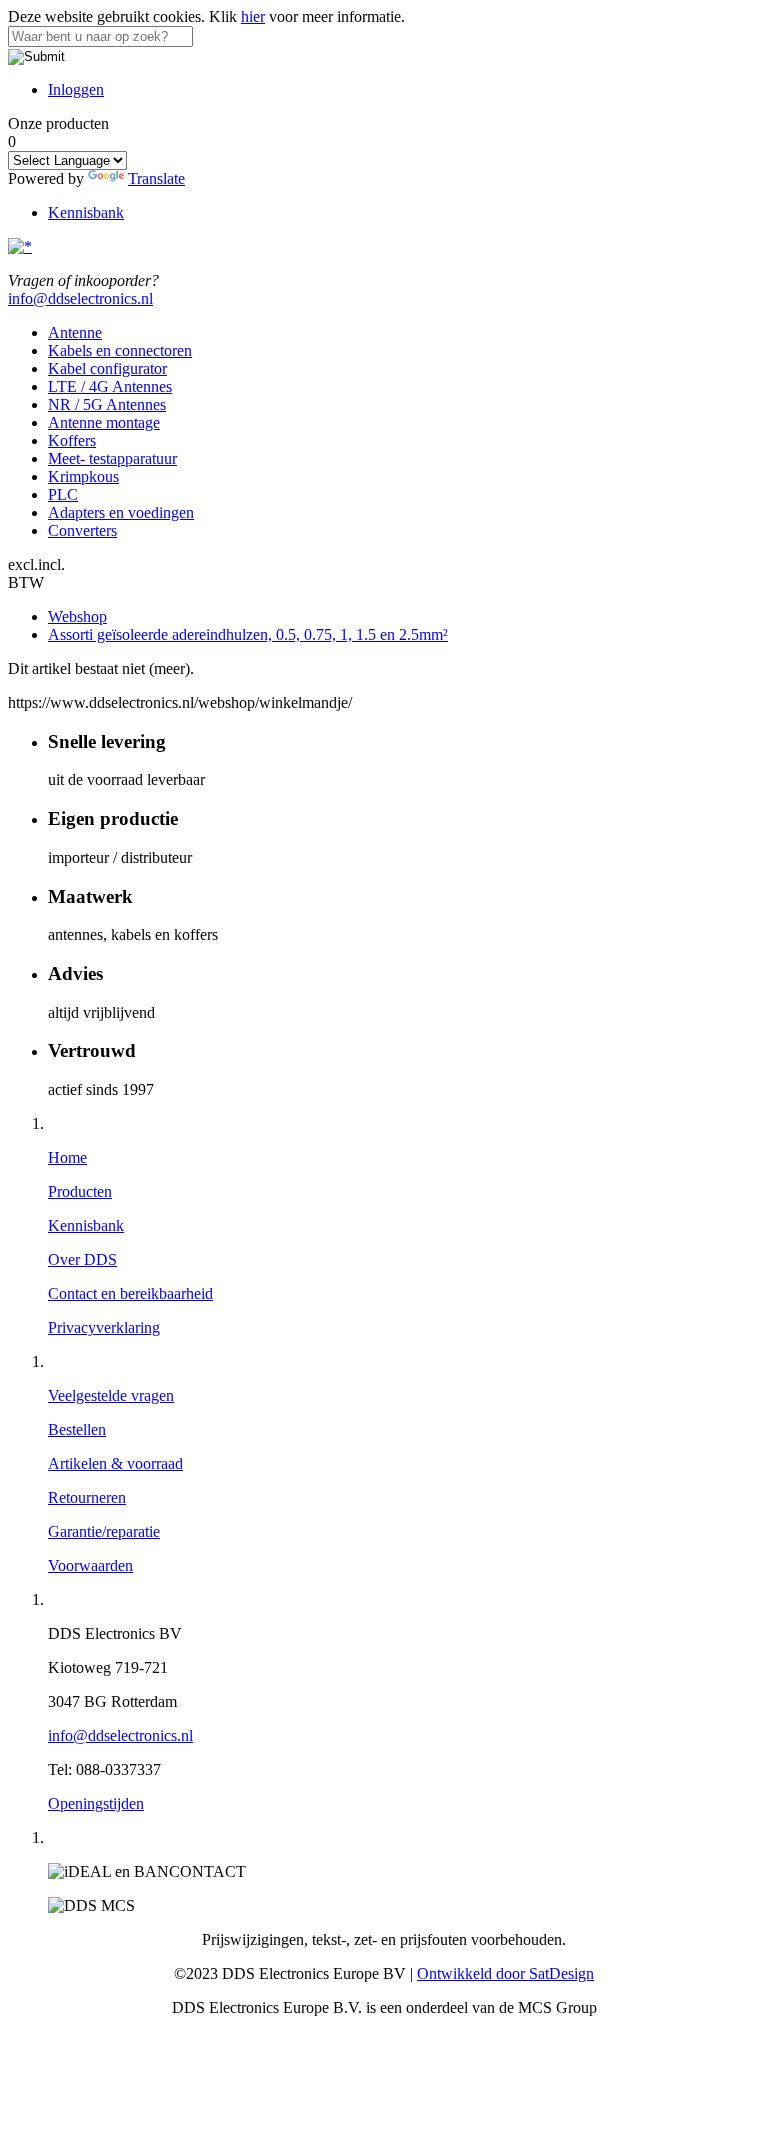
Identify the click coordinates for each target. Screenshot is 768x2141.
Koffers (72, 440)
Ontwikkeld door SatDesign (505, 1973)
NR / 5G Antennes (107, 404)
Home (67, 1157)
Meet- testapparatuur (112, 458)
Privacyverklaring (104, 1327)
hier (253, 16)
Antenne (75, 332)
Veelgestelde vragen (111, 1395)
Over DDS (82, 1259)
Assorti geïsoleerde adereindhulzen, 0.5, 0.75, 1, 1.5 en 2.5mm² (248, 634)
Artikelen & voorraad (115, 1463)
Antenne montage (104, 422)
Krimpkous (83, 476)
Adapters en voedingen (121, 512)
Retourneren (87, 1497)
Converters (82, 530)
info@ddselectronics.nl (80, 298)
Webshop (77, 616)
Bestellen (77, 1429)
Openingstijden (96, 1803)
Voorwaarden (90, 1565)
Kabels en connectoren (120, 350)
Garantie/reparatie (104, 1531)
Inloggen (76, 89)
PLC (63, 494)
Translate (156, 178)
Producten (80, 1191)
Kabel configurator (107, 368)
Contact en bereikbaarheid (130, 1293)
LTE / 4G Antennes (110, 386)
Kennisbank (86, 212)
